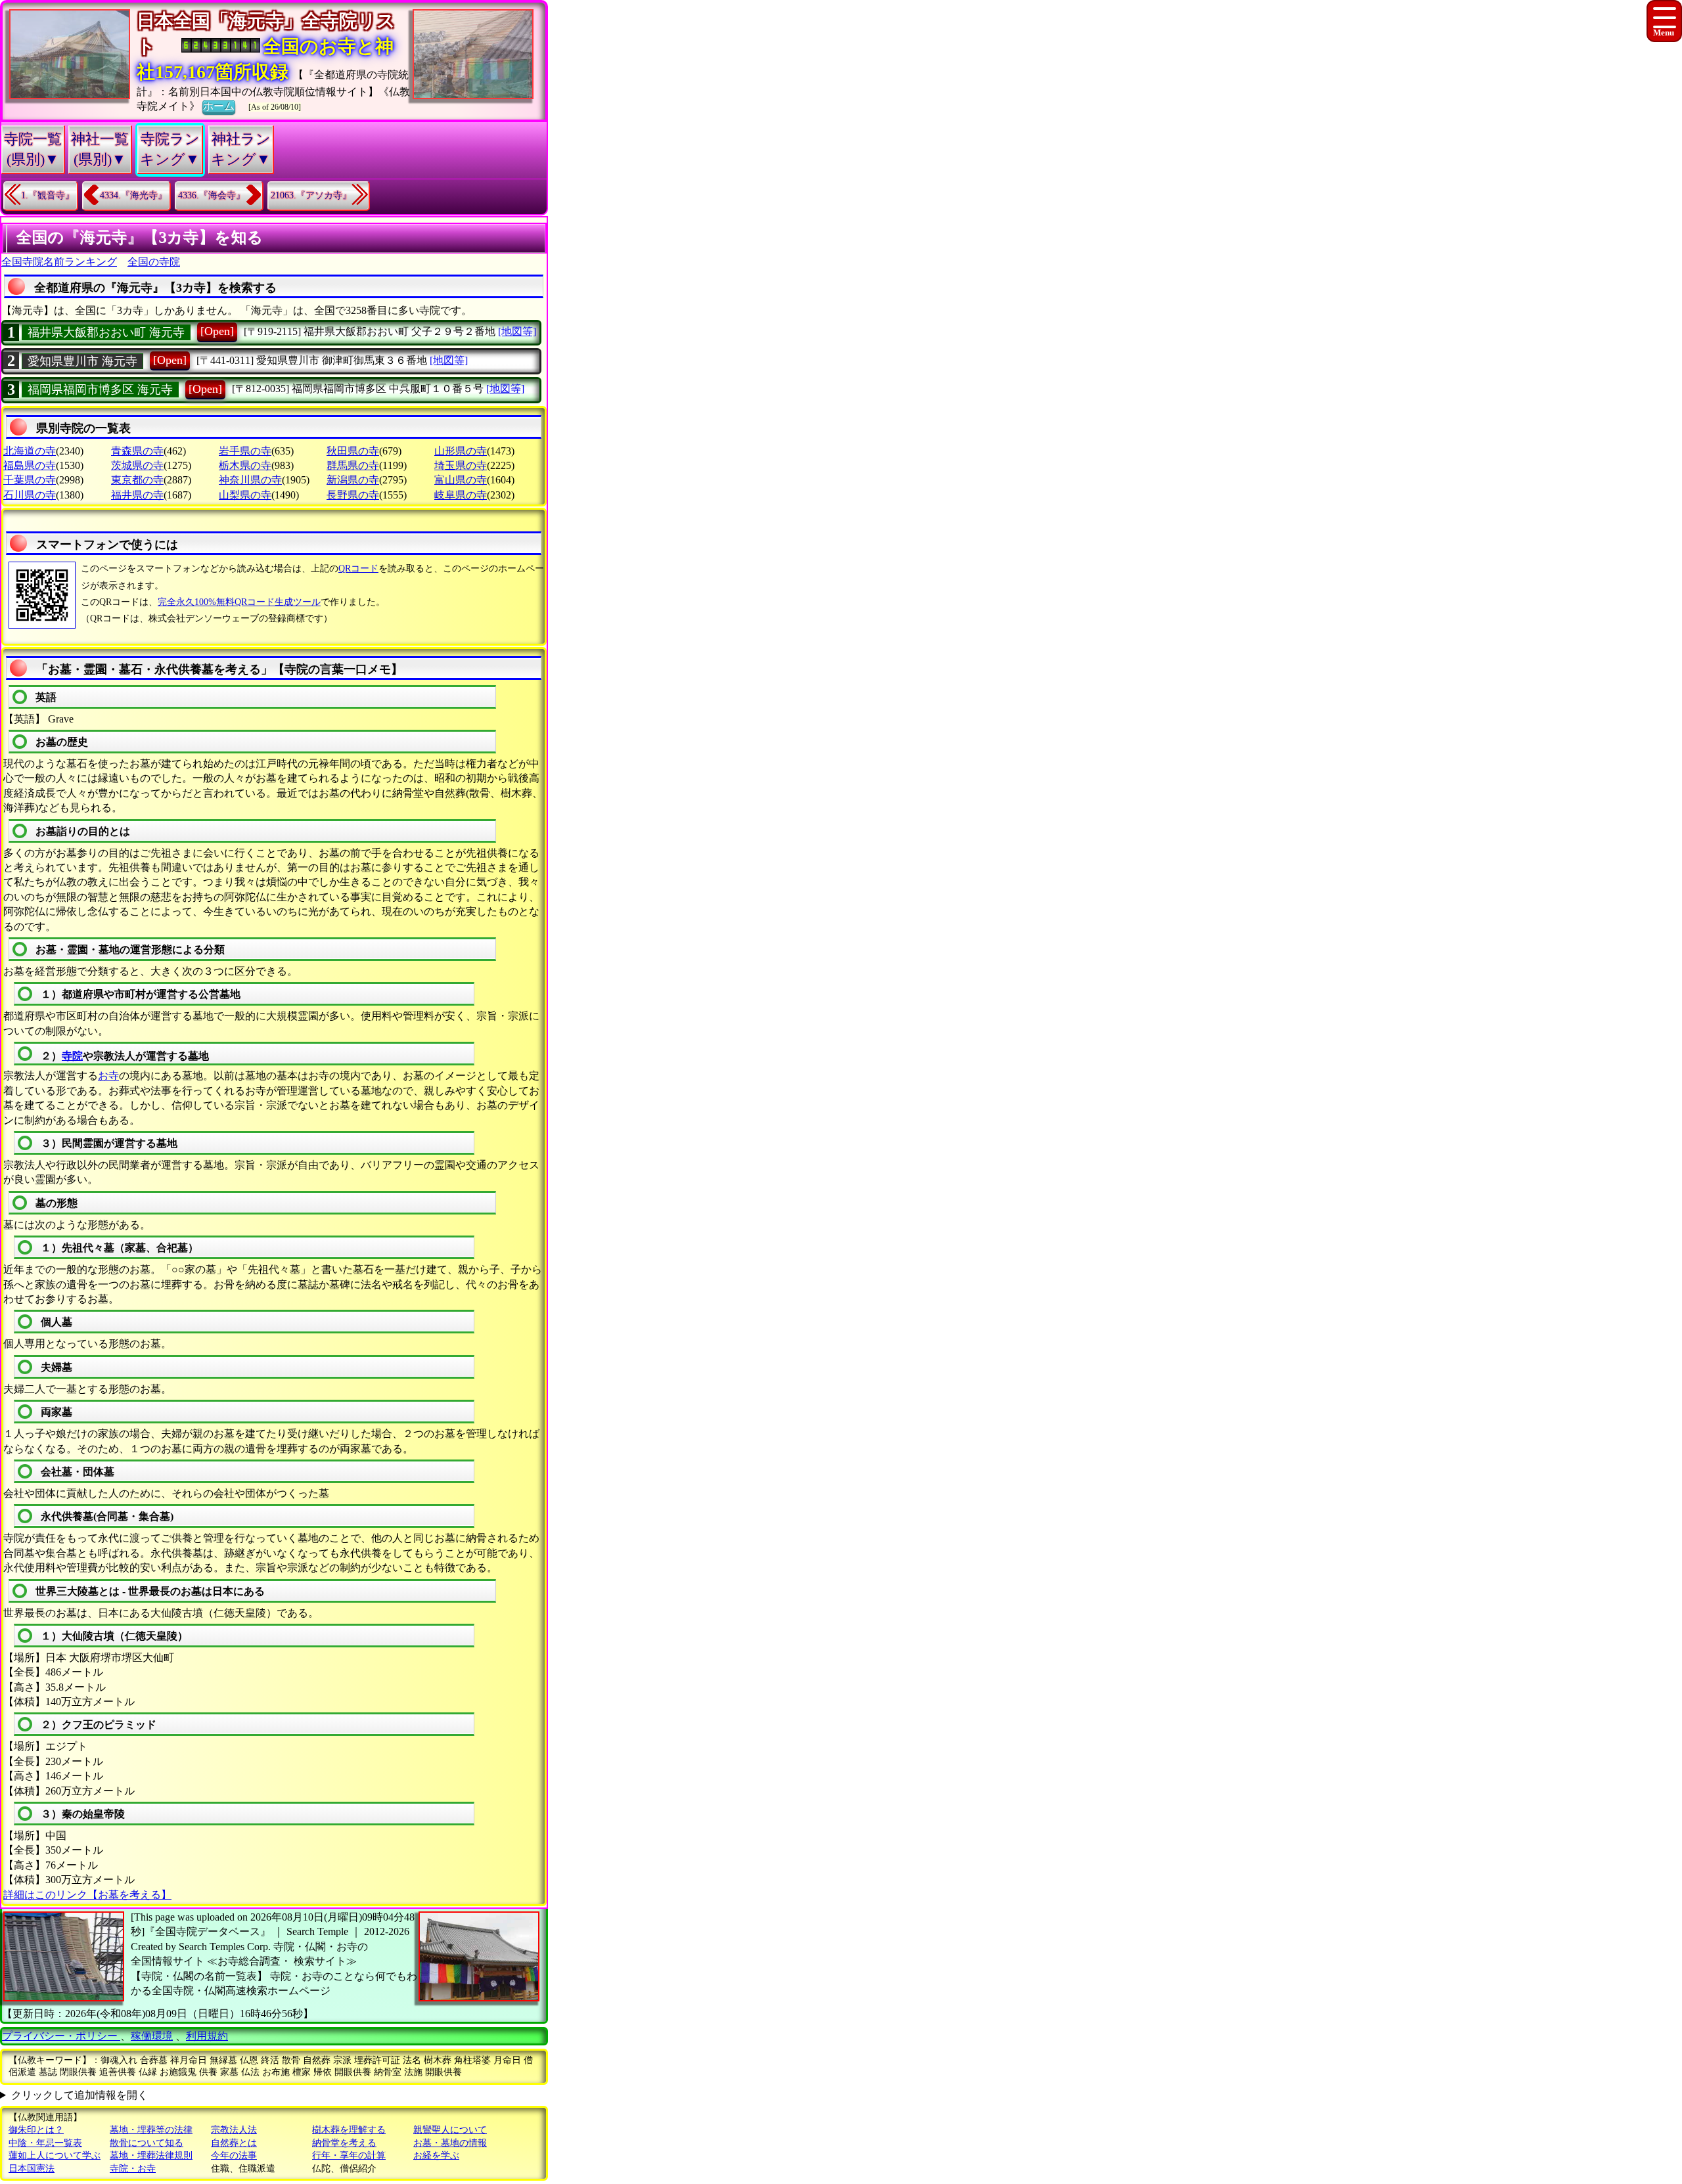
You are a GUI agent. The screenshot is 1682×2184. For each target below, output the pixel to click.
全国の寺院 (154, 262)
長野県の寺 (353, 495)
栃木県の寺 (245, 465)
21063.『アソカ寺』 (311, 195)
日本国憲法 (32, 2169)
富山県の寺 (461, 480)
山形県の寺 (461, 451)
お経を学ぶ (436, 2155)
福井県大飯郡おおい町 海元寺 (106, 332)
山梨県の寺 (245, 495)
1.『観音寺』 (48, 195)
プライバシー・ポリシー (61, 2036)
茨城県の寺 (137, 465)
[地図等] (517, 331)
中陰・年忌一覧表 (45, 2143)
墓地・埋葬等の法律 (151, 2130)
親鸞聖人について (450, 2130)
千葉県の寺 (30, 480)
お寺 (108, 1076)
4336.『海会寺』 (212, 195)
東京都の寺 (137, 480)
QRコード (358, 568)
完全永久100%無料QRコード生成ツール (239, 602)
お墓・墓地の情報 (450, 2143)
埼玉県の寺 (461, 465)
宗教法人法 (234, 2130)
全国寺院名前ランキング (59, 262)
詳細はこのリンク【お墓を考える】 (87, 1895)
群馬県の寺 (353, 465)
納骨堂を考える (344, 2143)
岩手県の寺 (245, 451)
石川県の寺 (30, 495)
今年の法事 (234, 2155)
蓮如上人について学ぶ (55, 2155)
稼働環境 (152, 2036)
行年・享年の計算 (349, 2155)
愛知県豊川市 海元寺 (82, 361)
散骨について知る (147, 2143)
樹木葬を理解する (349, 2130)
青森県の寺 (137, 451)
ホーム (219, 106)
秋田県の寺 (353, 451)
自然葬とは (234, 2143)
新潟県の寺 (353, 480)
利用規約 (207, 2036)
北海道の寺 (30, 451)
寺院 (72, 1056)
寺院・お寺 (133, 2169)
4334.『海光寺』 (133, 195)
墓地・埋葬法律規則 (151, 2155)
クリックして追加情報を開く (80, 2095)
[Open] (217, 331)
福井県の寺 (137, 495)
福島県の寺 (30, 465)
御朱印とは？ (36, 2130)
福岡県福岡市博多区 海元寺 (100, 390)
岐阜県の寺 (461, 495)
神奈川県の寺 (250, 480)
